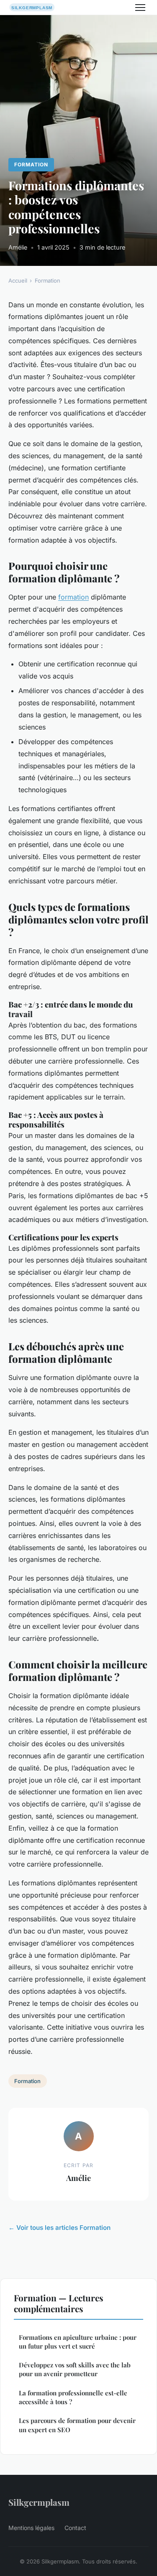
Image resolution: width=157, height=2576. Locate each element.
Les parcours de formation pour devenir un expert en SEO (77, 2425)
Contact (75, 2528)
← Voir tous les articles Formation (59, 2228)
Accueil (18, 281)
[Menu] (140, 8)
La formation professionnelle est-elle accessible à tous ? (73, 2397)
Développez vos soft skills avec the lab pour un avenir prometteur (75, 2369)
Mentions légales (31, 2528)
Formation (31, 165)
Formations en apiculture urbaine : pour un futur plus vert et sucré (78, 2342)
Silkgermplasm (39, 2502)
